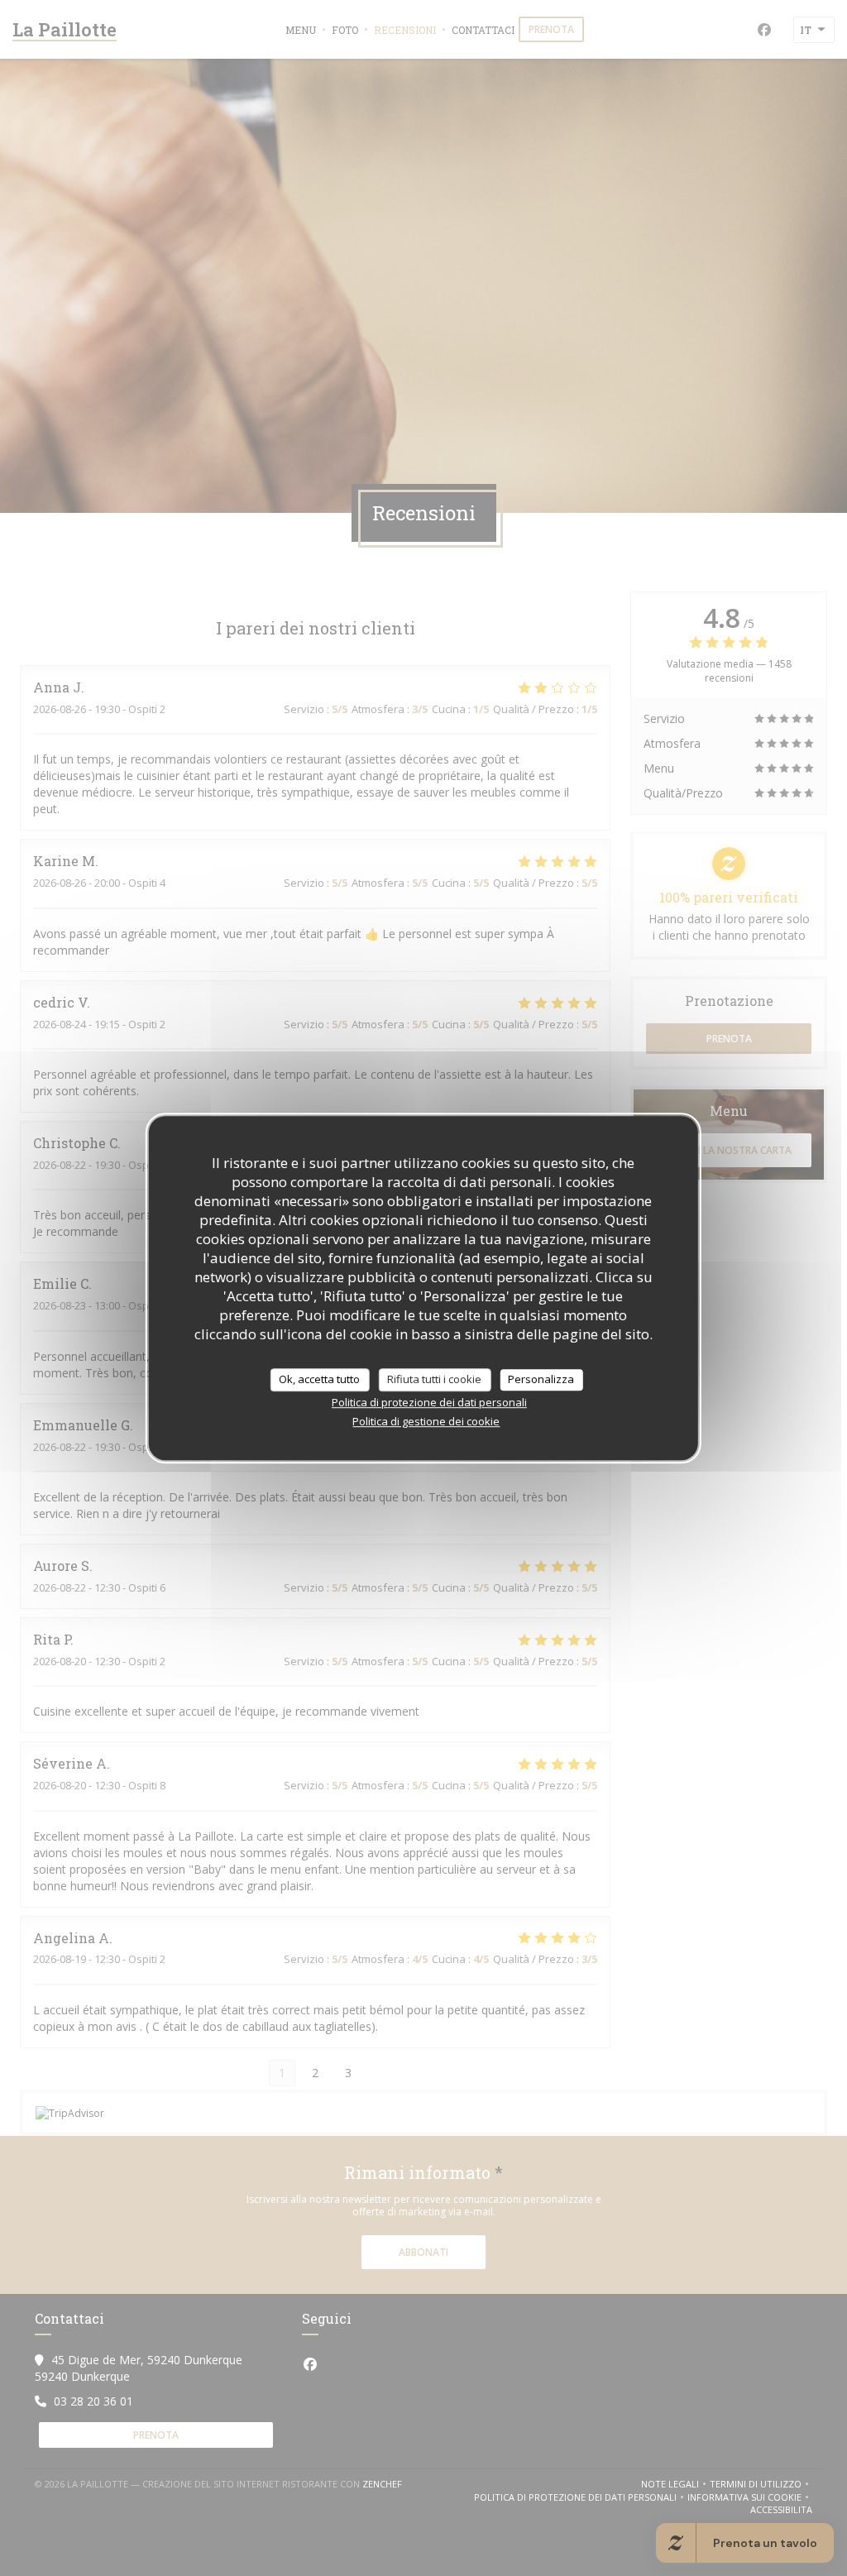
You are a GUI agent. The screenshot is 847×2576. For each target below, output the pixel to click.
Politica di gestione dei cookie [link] (426, 1421)
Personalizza (541, 1379)
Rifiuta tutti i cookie (434, 1379)
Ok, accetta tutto (319, 1379)
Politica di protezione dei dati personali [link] (429, 1402)
